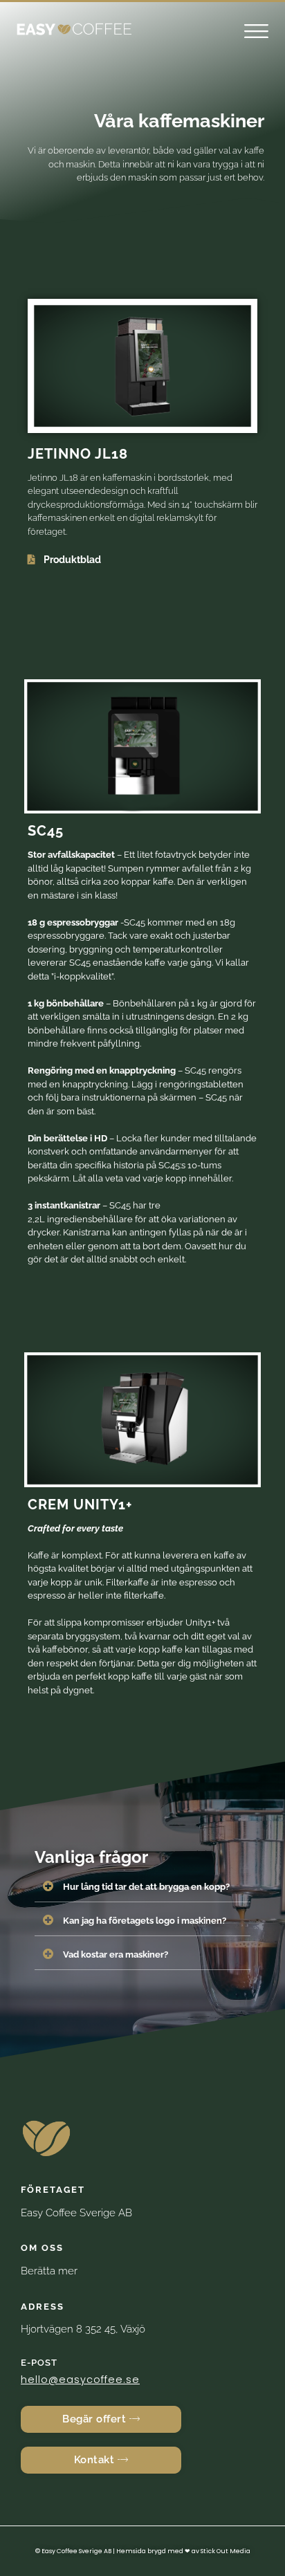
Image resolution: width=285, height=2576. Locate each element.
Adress (43, 2307)
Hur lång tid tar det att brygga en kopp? (146, 1887)
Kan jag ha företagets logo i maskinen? (145, 1921)
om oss (42, 2248)
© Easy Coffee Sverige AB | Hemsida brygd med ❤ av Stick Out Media (143, 2551)
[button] (256, 33)
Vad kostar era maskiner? (116, 1954)
